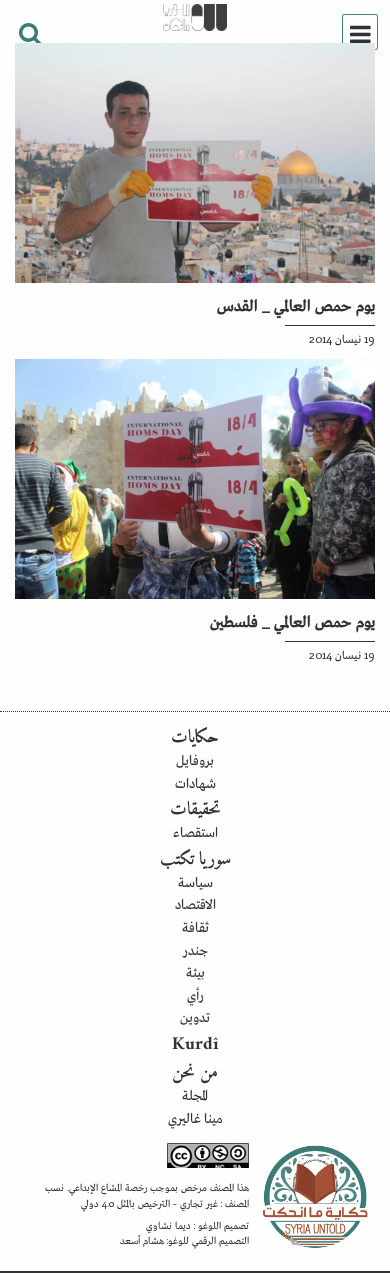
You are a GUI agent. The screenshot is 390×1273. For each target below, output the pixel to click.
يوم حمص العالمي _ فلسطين (292, 620)
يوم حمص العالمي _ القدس (296, 304)
